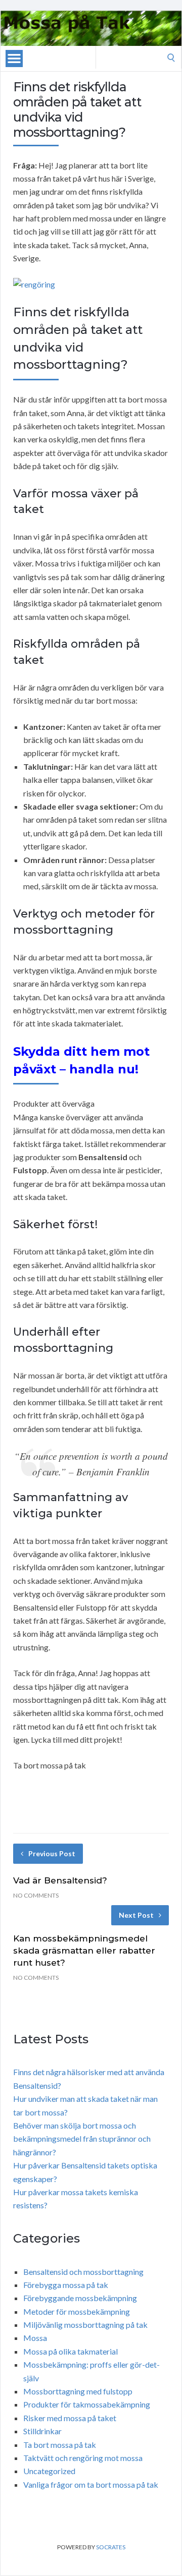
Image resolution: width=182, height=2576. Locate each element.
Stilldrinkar (42, 2431)
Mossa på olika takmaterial (71, 2351)
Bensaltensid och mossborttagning (83, 2272)
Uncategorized (49, 2471)
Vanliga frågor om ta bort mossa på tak (91, 2484)
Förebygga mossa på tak (66, 2285)
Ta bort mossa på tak (60, 2445)
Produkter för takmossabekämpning (87, 2404)
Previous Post (52, 1853)
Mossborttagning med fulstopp (78, 2391)
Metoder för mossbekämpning (77, 2311)
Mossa (35, 2338)
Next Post (136, 1915)
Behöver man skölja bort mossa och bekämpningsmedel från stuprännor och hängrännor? (82, 2139)
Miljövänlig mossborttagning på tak (85, 2325)
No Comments (36, 1895)
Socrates (111, 2547)
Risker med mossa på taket (70, 2418)
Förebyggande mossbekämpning (80, 2298)
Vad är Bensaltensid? (60, 1880)
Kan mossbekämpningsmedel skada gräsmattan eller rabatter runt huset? (84, 1951)
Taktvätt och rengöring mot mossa (83, 2458)
